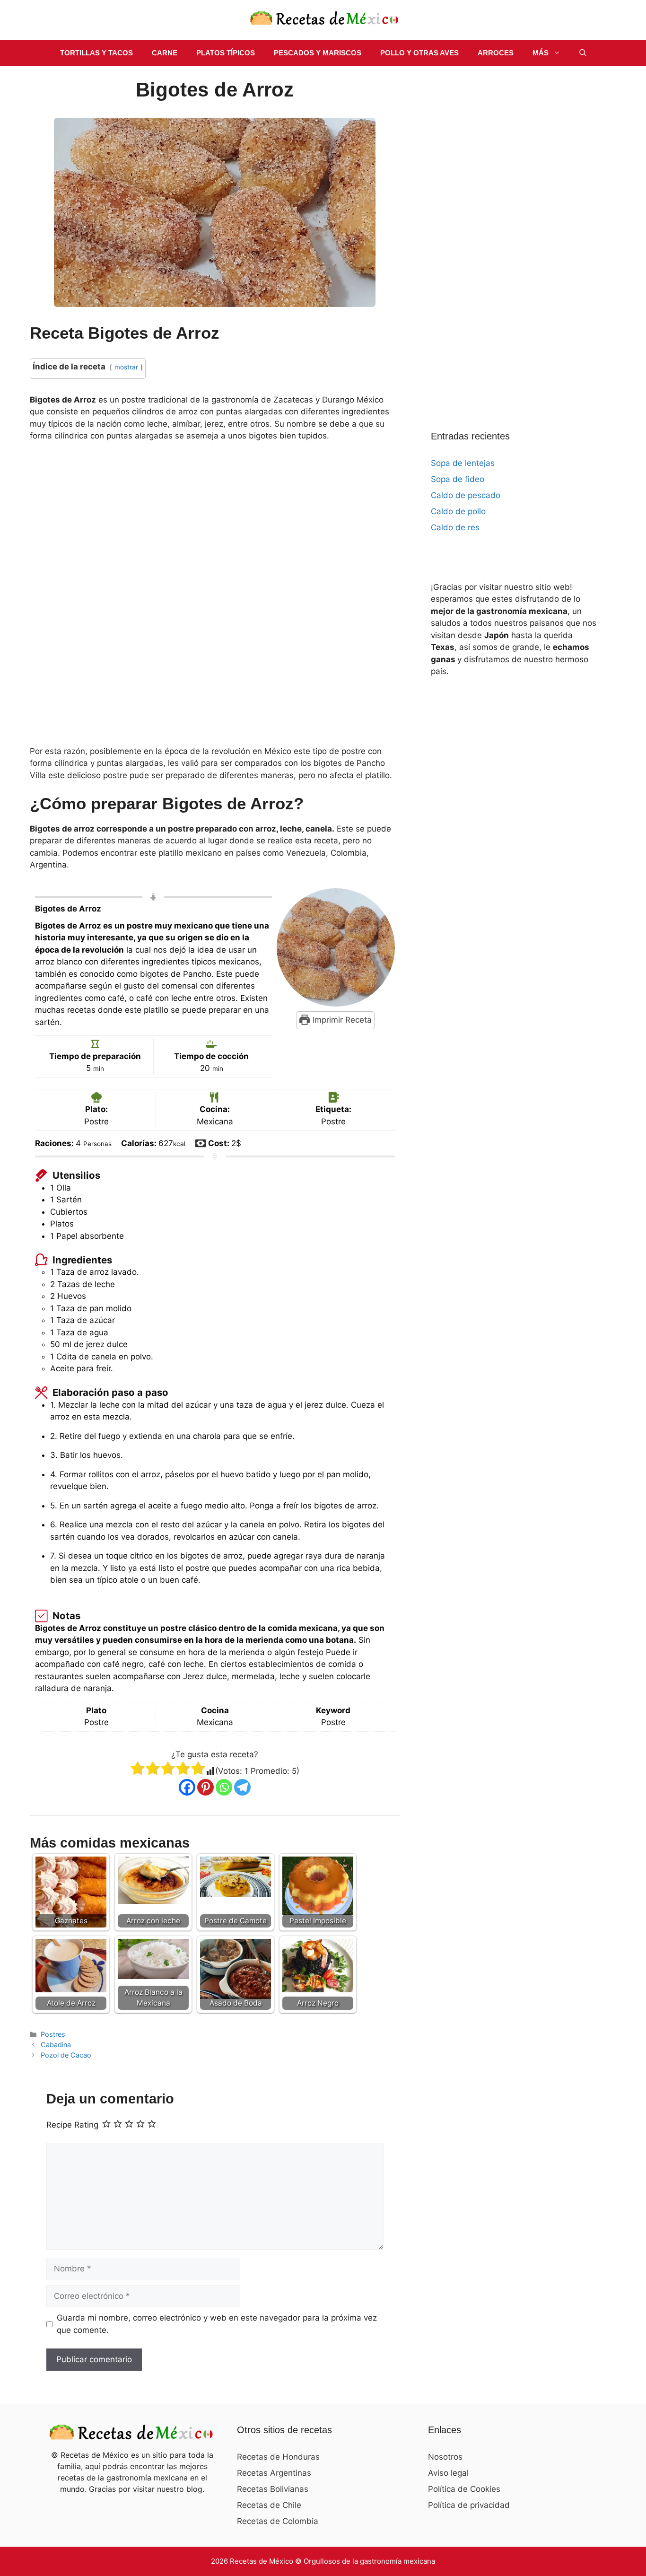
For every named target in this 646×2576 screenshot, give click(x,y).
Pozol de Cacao (66, 2055)
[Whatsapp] (224, 1787)
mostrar (126, 367)
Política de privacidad (469, 2505)
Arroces (496, 53)
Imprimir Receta (341, 1020)
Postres (53, 2034)
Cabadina (56, 2045)
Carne (165, 53)
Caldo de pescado (466, 495)
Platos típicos (226, 53)
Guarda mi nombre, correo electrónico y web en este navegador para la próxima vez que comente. (217, 2324)
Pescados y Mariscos (318, 53)
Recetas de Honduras (278, 2457)
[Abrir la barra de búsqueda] (583, 53)
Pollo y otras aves (419, 53)
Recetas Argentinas (274, 2473)
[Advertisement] (215, 596)
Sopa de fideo (458, 479)
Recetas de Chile (269, 2505)
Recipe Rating (72, 2125)
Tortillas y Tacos (96, 53)
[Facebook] (187, 1787)
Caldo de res (455, 527)
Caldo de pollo (458, 511)
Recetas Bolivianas (273, 2489)
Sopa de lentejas (463, 463)
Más (541, 53)
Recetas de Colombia (278, 2521)
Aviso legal (448, 2473)
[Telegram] (242, 1787)
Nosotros (445, 2457)
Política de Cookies (464, 2489)
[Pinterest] (205, 1787)
